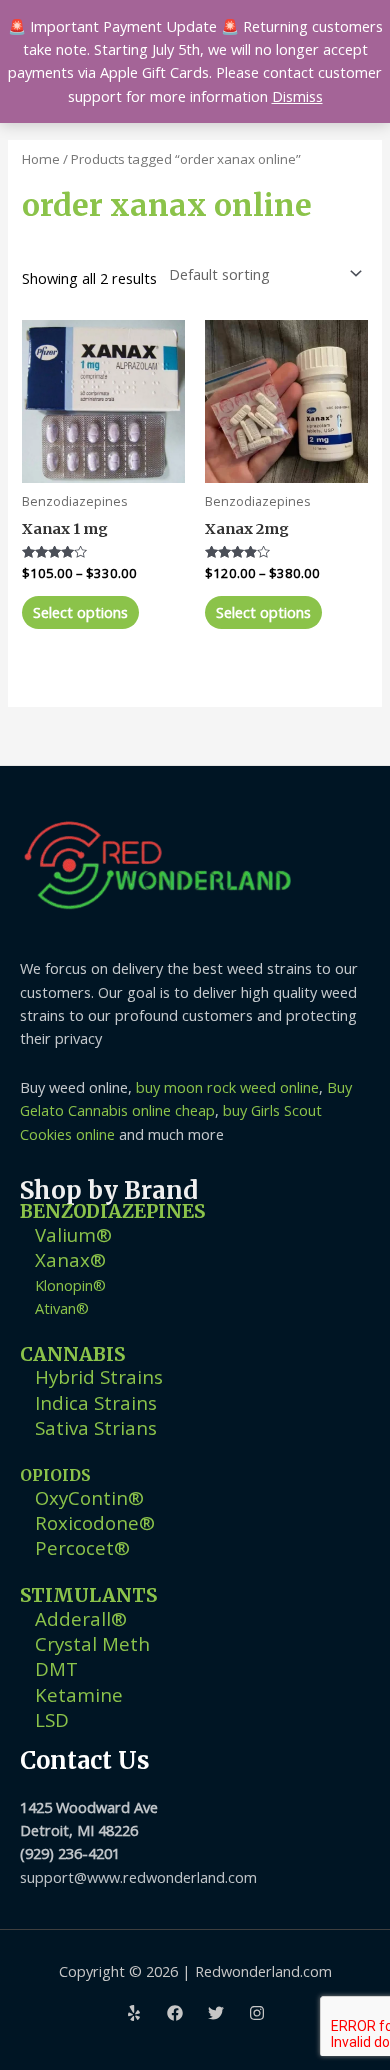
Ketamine (79, 1694)
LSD (52, 1719)
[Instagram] (257, 2013)
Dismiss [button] (297, 96)
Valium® (73, 1234)
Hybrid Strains (99, 1376)
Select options (80, 612)
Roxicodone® (95, 1522)
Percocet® (82, 1547)
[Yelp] (134, 2013)
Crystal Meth (92, 1643)
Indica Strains (96, 1402)
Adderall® (81, 1618)
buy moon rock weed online (227, 1087)
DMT (56, 1668)
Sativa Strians (96, 1427)
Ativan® (62, 1308)
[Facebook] (175, 2013)
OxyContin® (89, 1497)
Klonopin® (70, 1285)
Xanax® (70, 1259)
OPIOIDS (55, 1475)
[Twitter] (216, 2013)
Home (41, 159)
